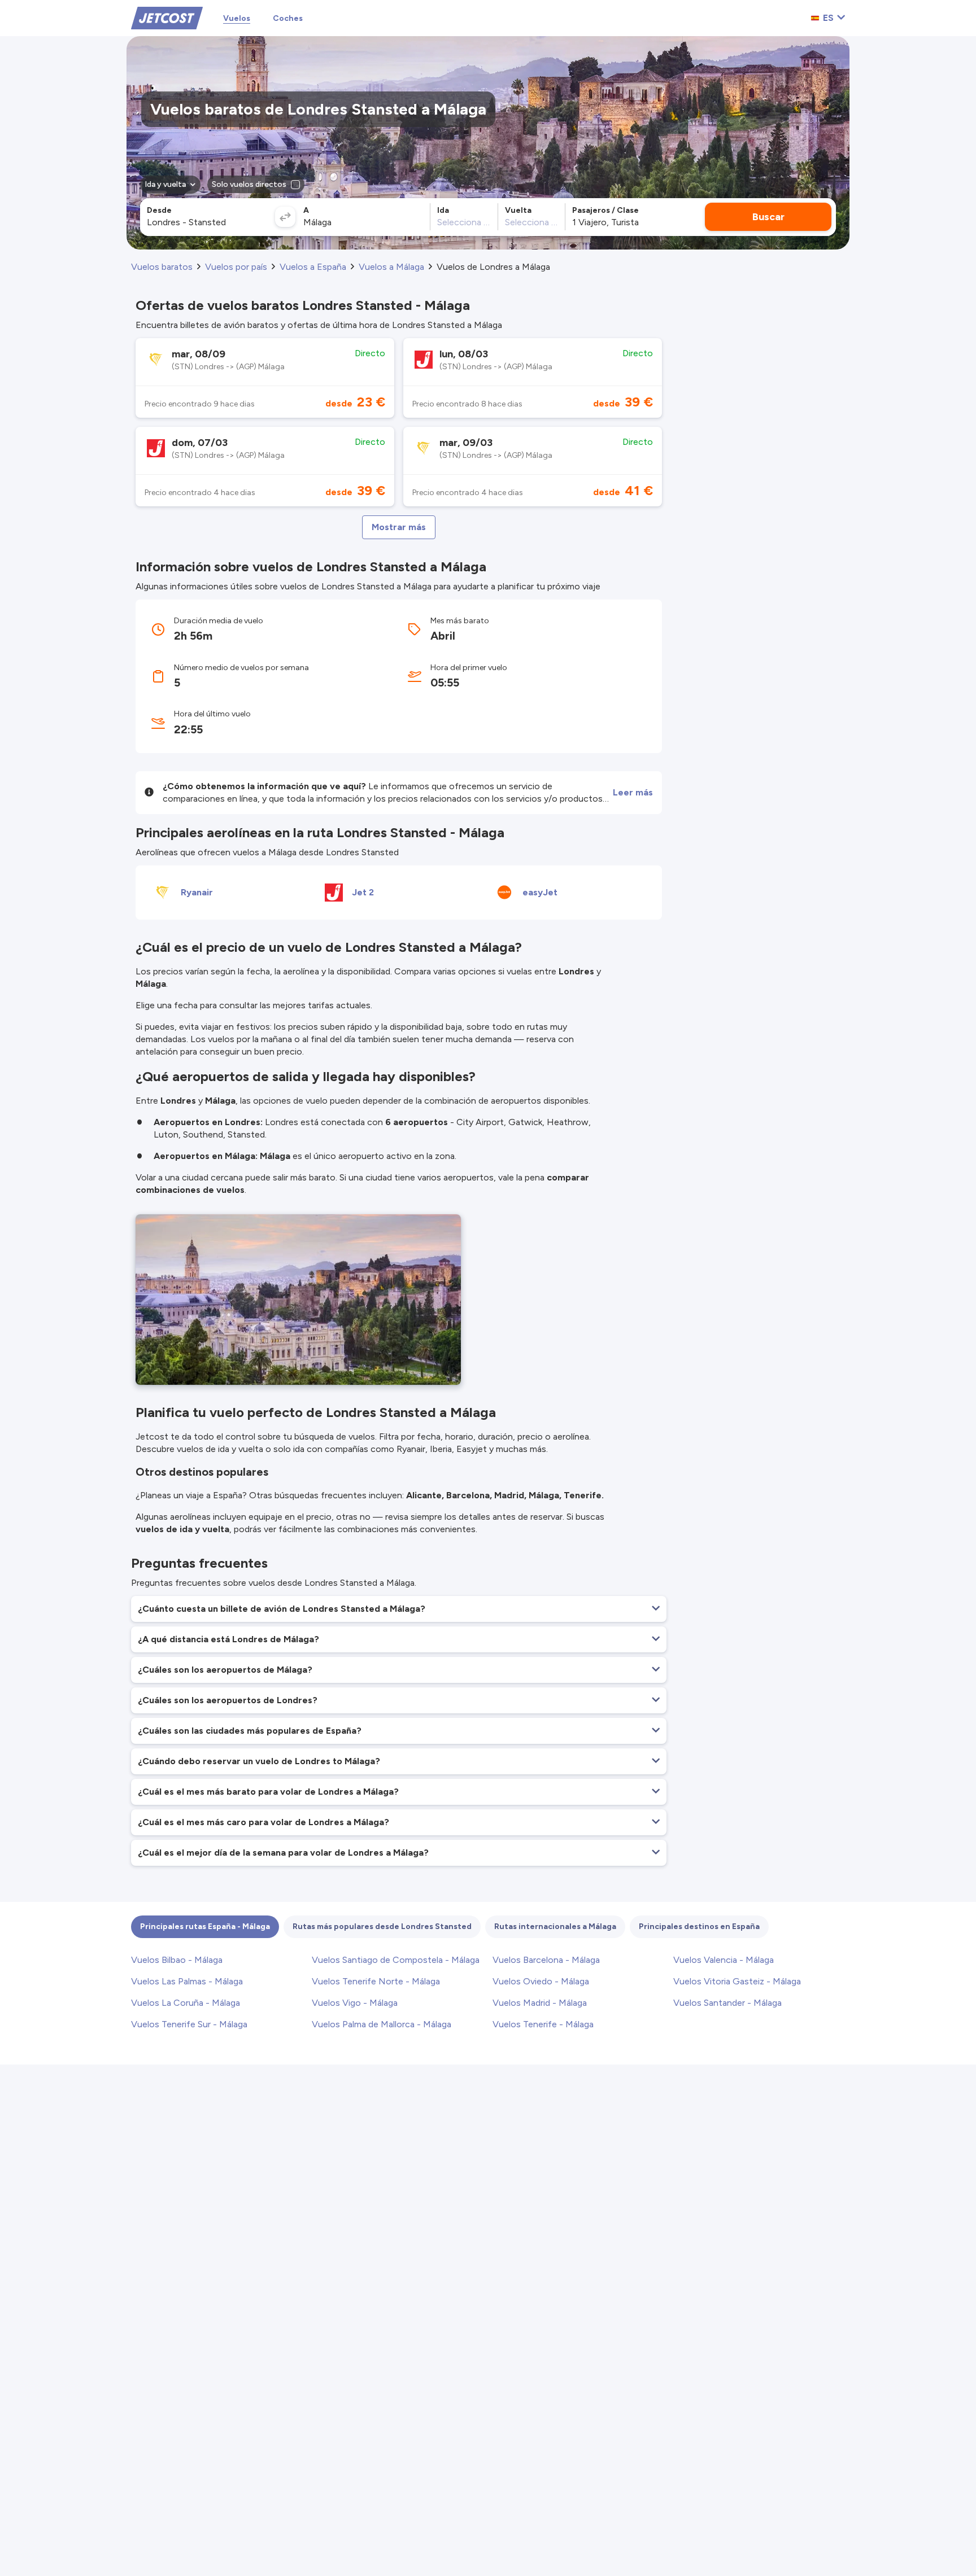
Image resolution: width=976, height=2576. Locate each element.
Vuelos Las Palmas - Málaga (187, 1981)
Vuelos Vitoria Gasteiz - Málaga (737, 1981)
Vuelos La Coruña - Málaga (186, 2003)
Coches (288, 18)
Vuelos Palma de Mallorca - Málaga (382, 2024)
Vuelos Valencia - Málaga (724, 1960)
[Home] (167, 17)
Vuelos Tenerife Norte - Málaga (376, 1981)
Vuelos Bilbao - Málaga (177, 1960)
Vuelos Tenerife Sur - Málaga (189, 2024)
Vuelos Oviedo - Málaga (541, 1981)
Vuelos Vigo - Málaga (355, 2003)
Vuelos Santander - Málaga (727, 2003)
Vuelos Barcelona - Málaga (546, 1960)
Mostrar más (399, 527)
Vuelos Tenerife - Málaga (543, 2024)
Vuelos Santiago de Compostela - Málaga (396, 1960)
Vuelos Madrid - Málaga (540, 2003)
